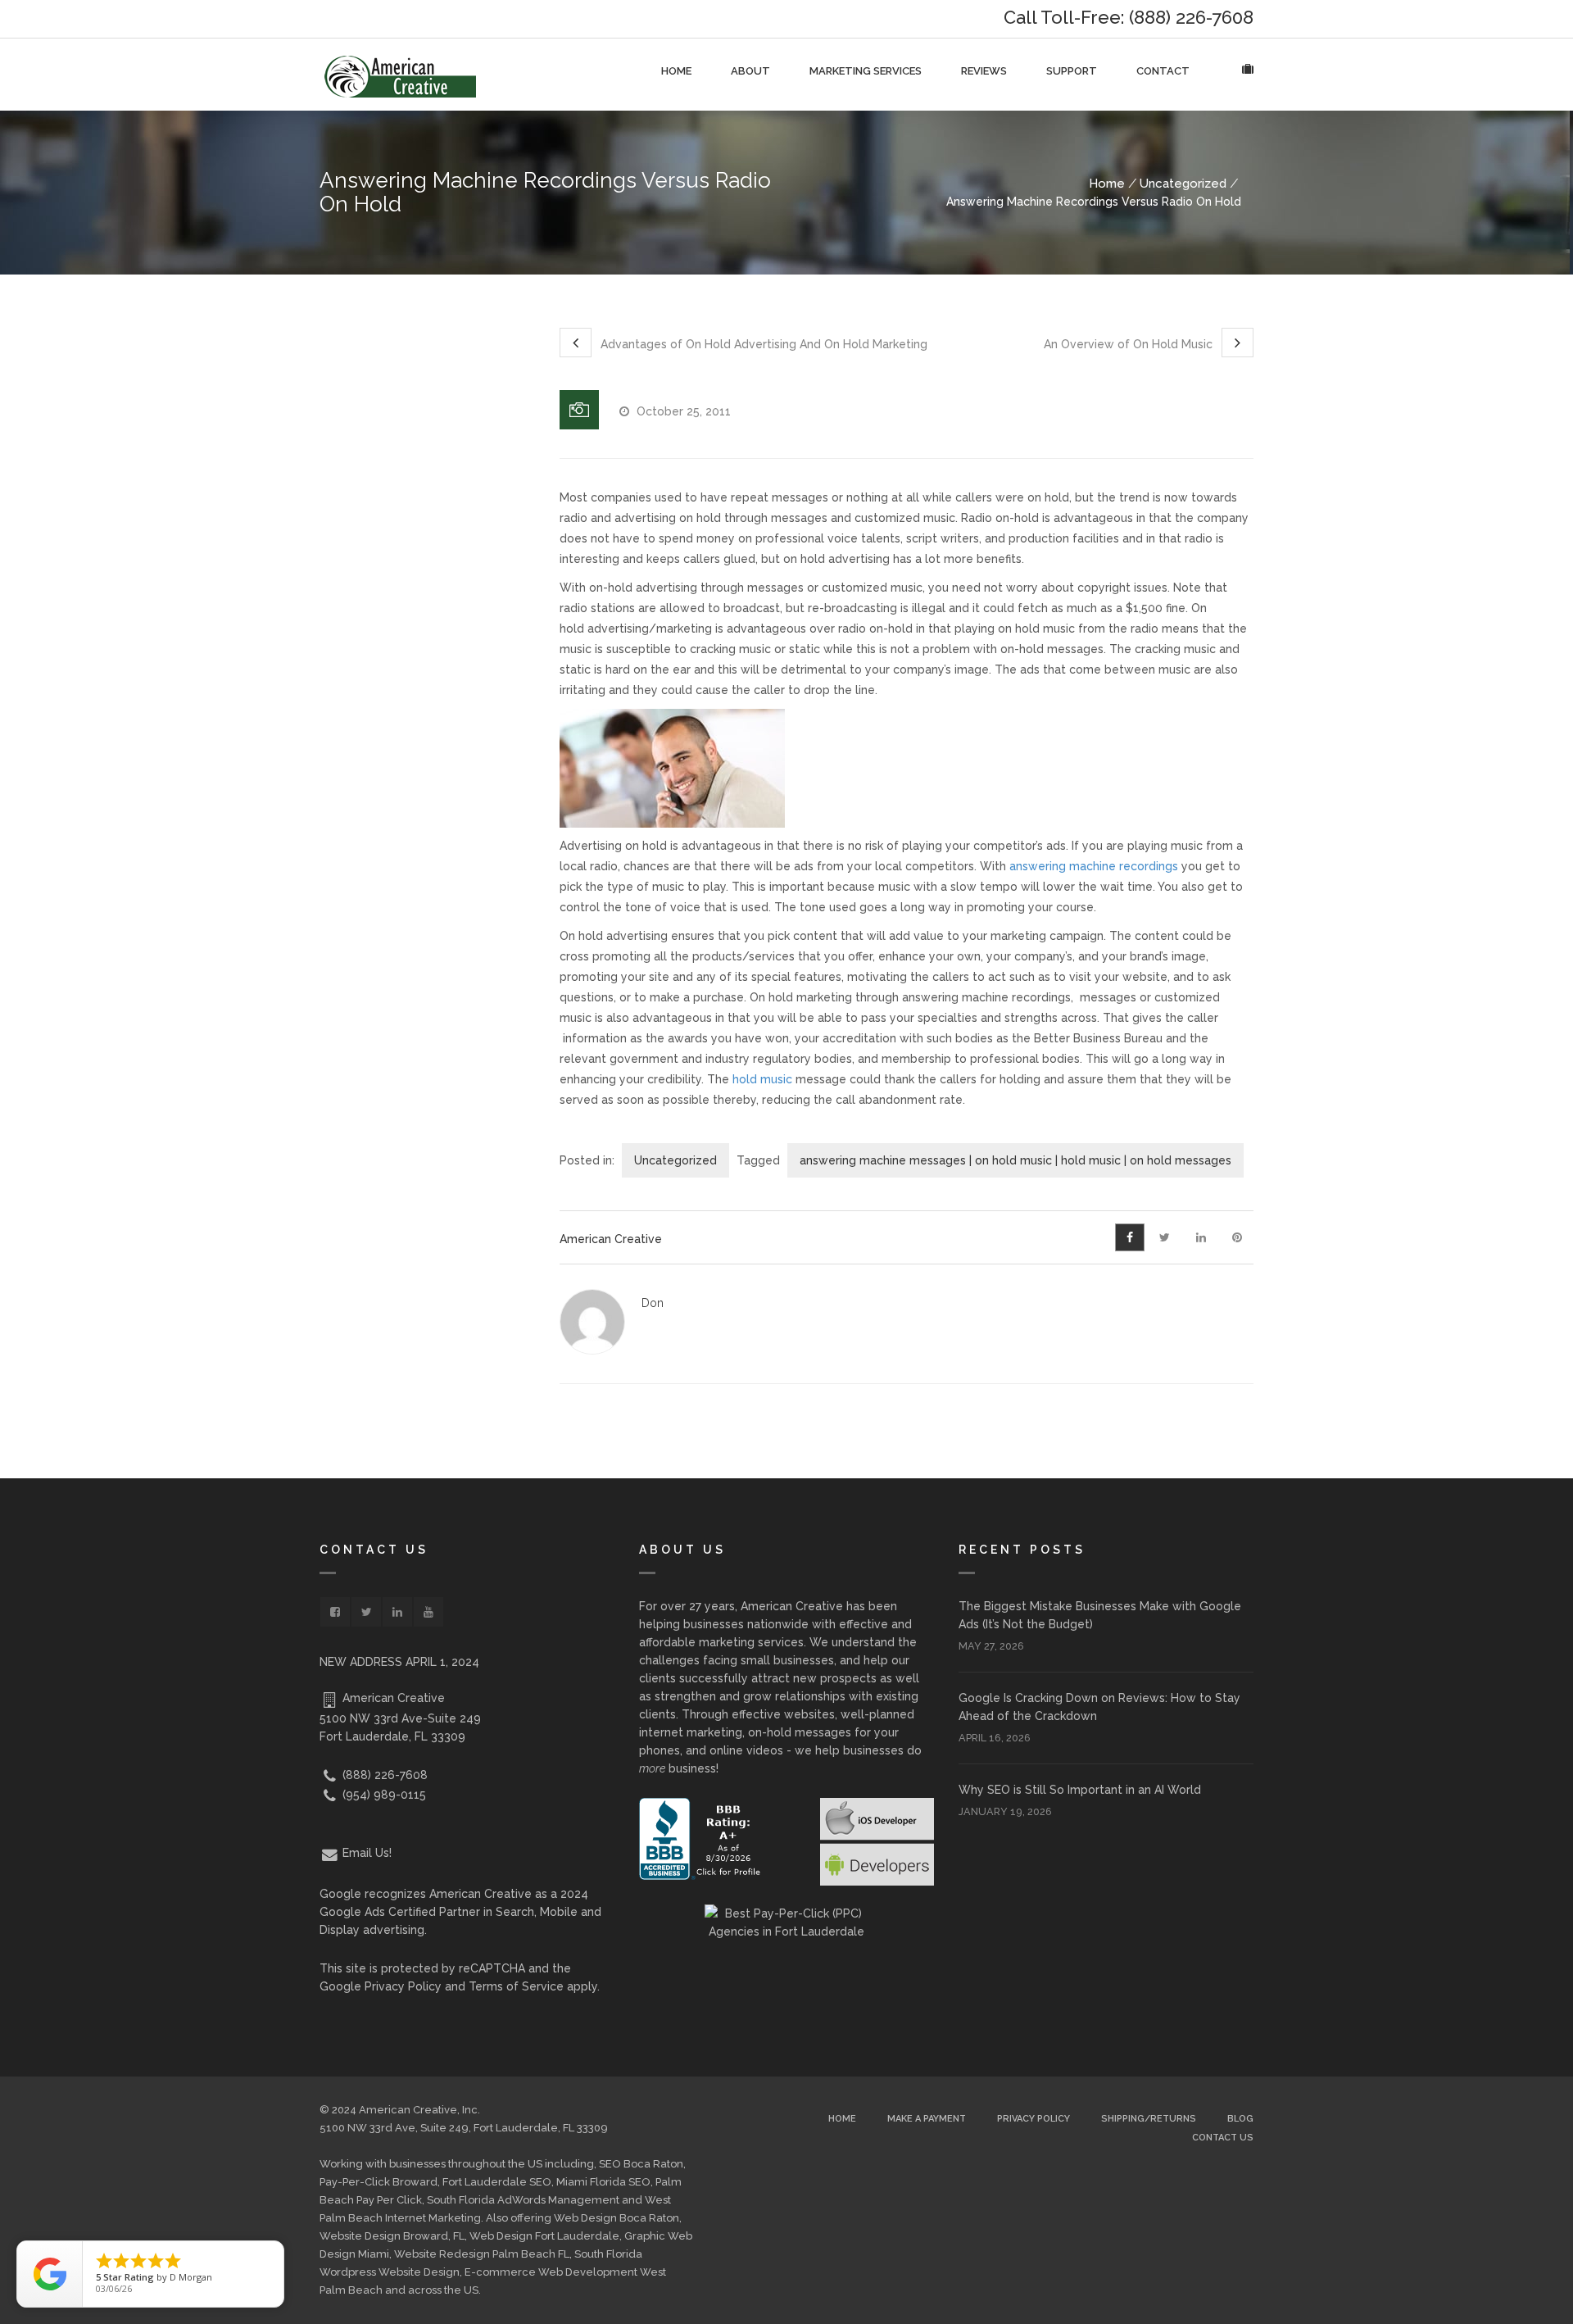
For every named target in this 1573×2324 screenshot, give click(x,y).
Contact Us (1223, 2138)
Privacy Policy (403, 1986)
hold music (762, 1079)
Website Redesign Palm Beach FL (482, 2254)
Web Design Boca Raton (617, 2218)
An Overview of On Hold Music (1130, 344)
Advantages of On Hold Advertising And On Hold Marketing (762, 344)
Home (676, 71)
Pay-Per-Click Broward (379, 2182)
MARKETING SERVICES (866, 71)
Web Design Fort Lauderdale (544, 2236)
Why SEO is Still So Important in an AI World (1080, 1790)
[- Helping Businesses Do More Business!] (400, 75)
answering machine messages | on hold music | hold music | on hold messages (1015, 1160)
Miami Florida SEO (603, 2182)
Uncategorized (1183, 184)
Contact (1163, 71)
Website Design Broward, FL (392, 2236)
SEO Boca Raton (641, 2164)
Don (653, 1303)
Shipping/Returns (1149, 2119)
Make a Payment (927, 2119)
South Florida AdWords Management (523, 2200)
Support (1072, 71)
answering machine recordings (1094, 866)
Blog (1240, 2119)
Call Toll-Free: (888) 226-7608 (1129, 17)
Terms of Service (516, 1986)
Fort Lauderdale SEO (497, 2182)
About (750, 71)
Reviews (984, 71)
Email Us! (365, 1853)
